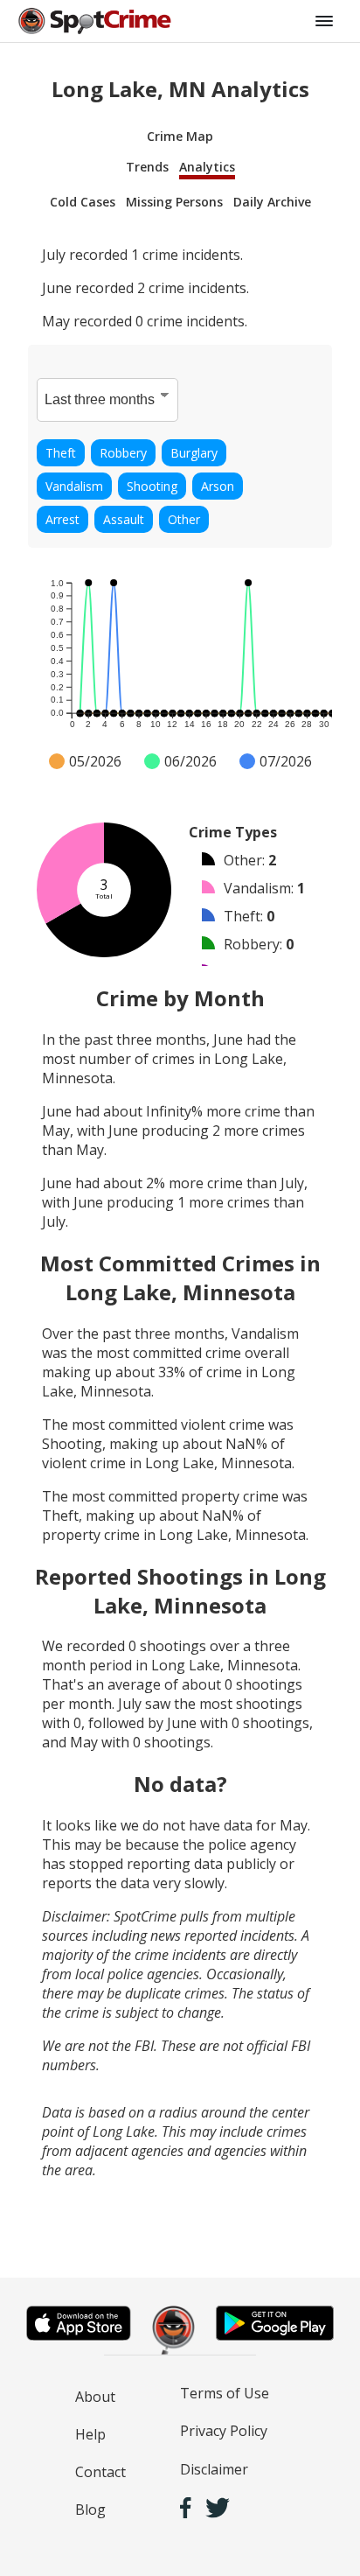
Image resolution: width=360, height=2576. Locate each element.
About (95, 2397)
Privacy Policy (224, 2431)
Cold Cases (83, 202)
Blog (90, 2509)
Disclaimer (214, 2469)
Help (90, 2434)
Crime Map (180, 136)
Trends (147, 167)
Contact (100, 2472)
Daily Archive (272, 202)
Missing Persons (174, 202)
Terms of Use (225, 2393)
